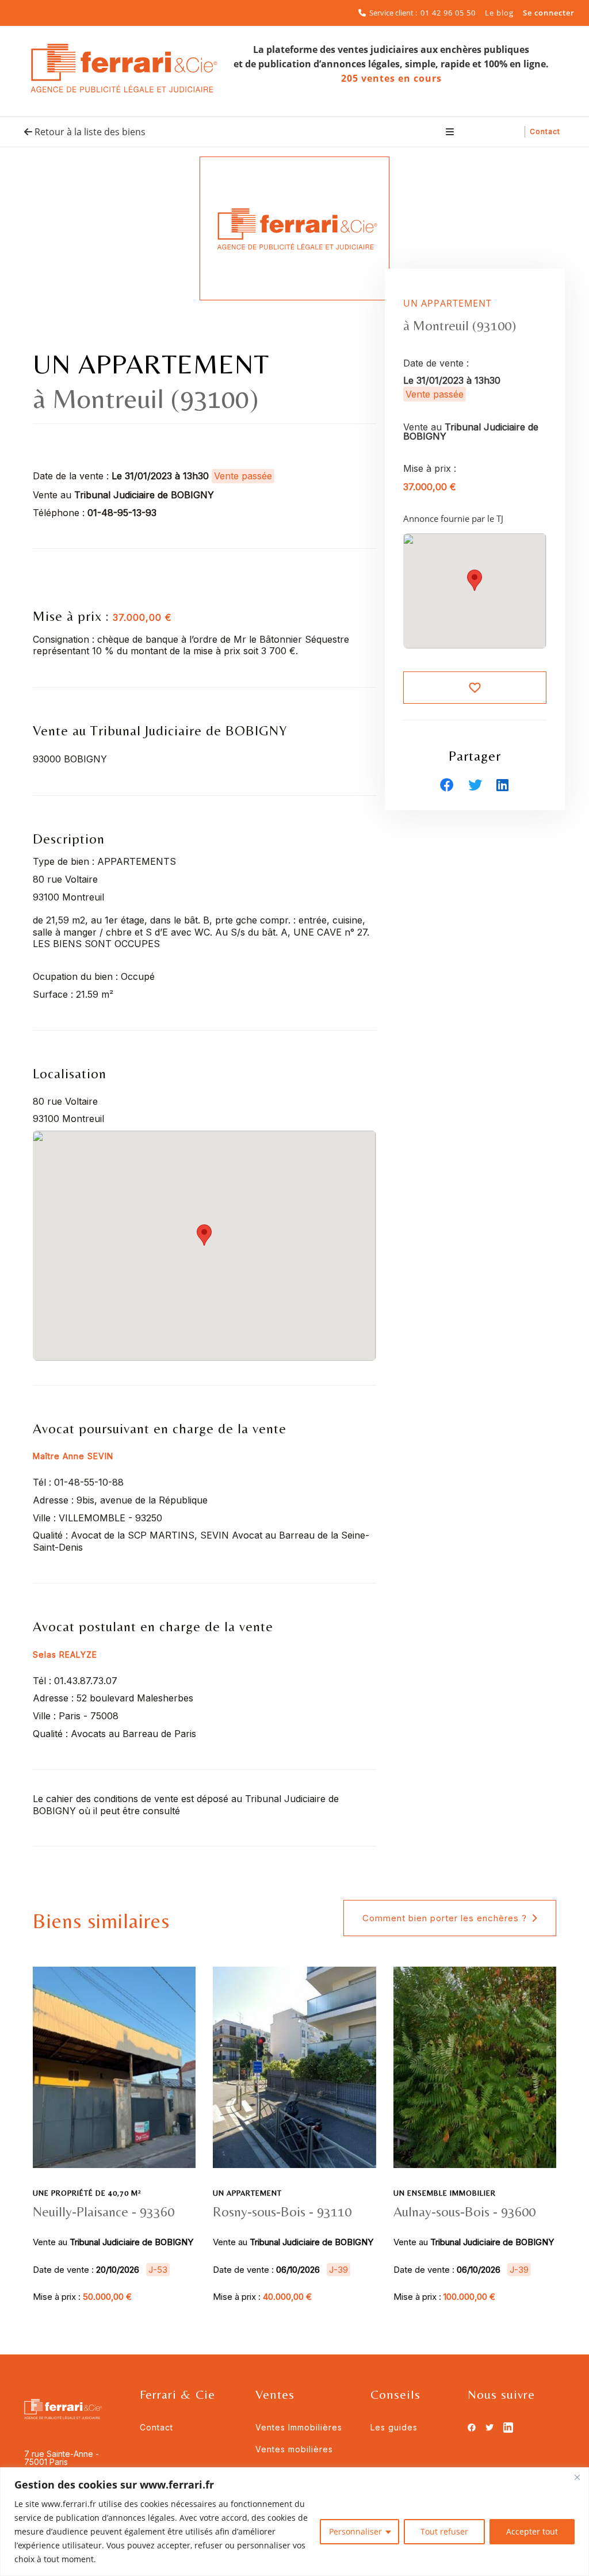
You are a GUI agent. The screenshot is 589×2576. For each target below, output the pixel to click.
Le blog (499, 13)
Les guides (394, 2427)
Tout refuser (444, 2531)
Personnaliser (355, 2531)
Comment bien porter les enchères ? (445, 1918)
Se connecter (549, 13)
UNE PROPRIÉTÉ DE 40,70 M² (87, 2193)
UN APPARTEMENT (247, 2193)
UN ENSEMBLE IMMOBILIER (445, 2193)
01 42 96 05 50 (448, 13)
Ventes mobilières (294, 2449)
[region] (294, 2522)
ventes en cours (391, 78)
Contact (545, 131)
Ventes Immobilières (299, 2427)
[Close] (577, 2477)
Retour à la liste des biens (89, 132)
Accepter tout (532, 2531)
